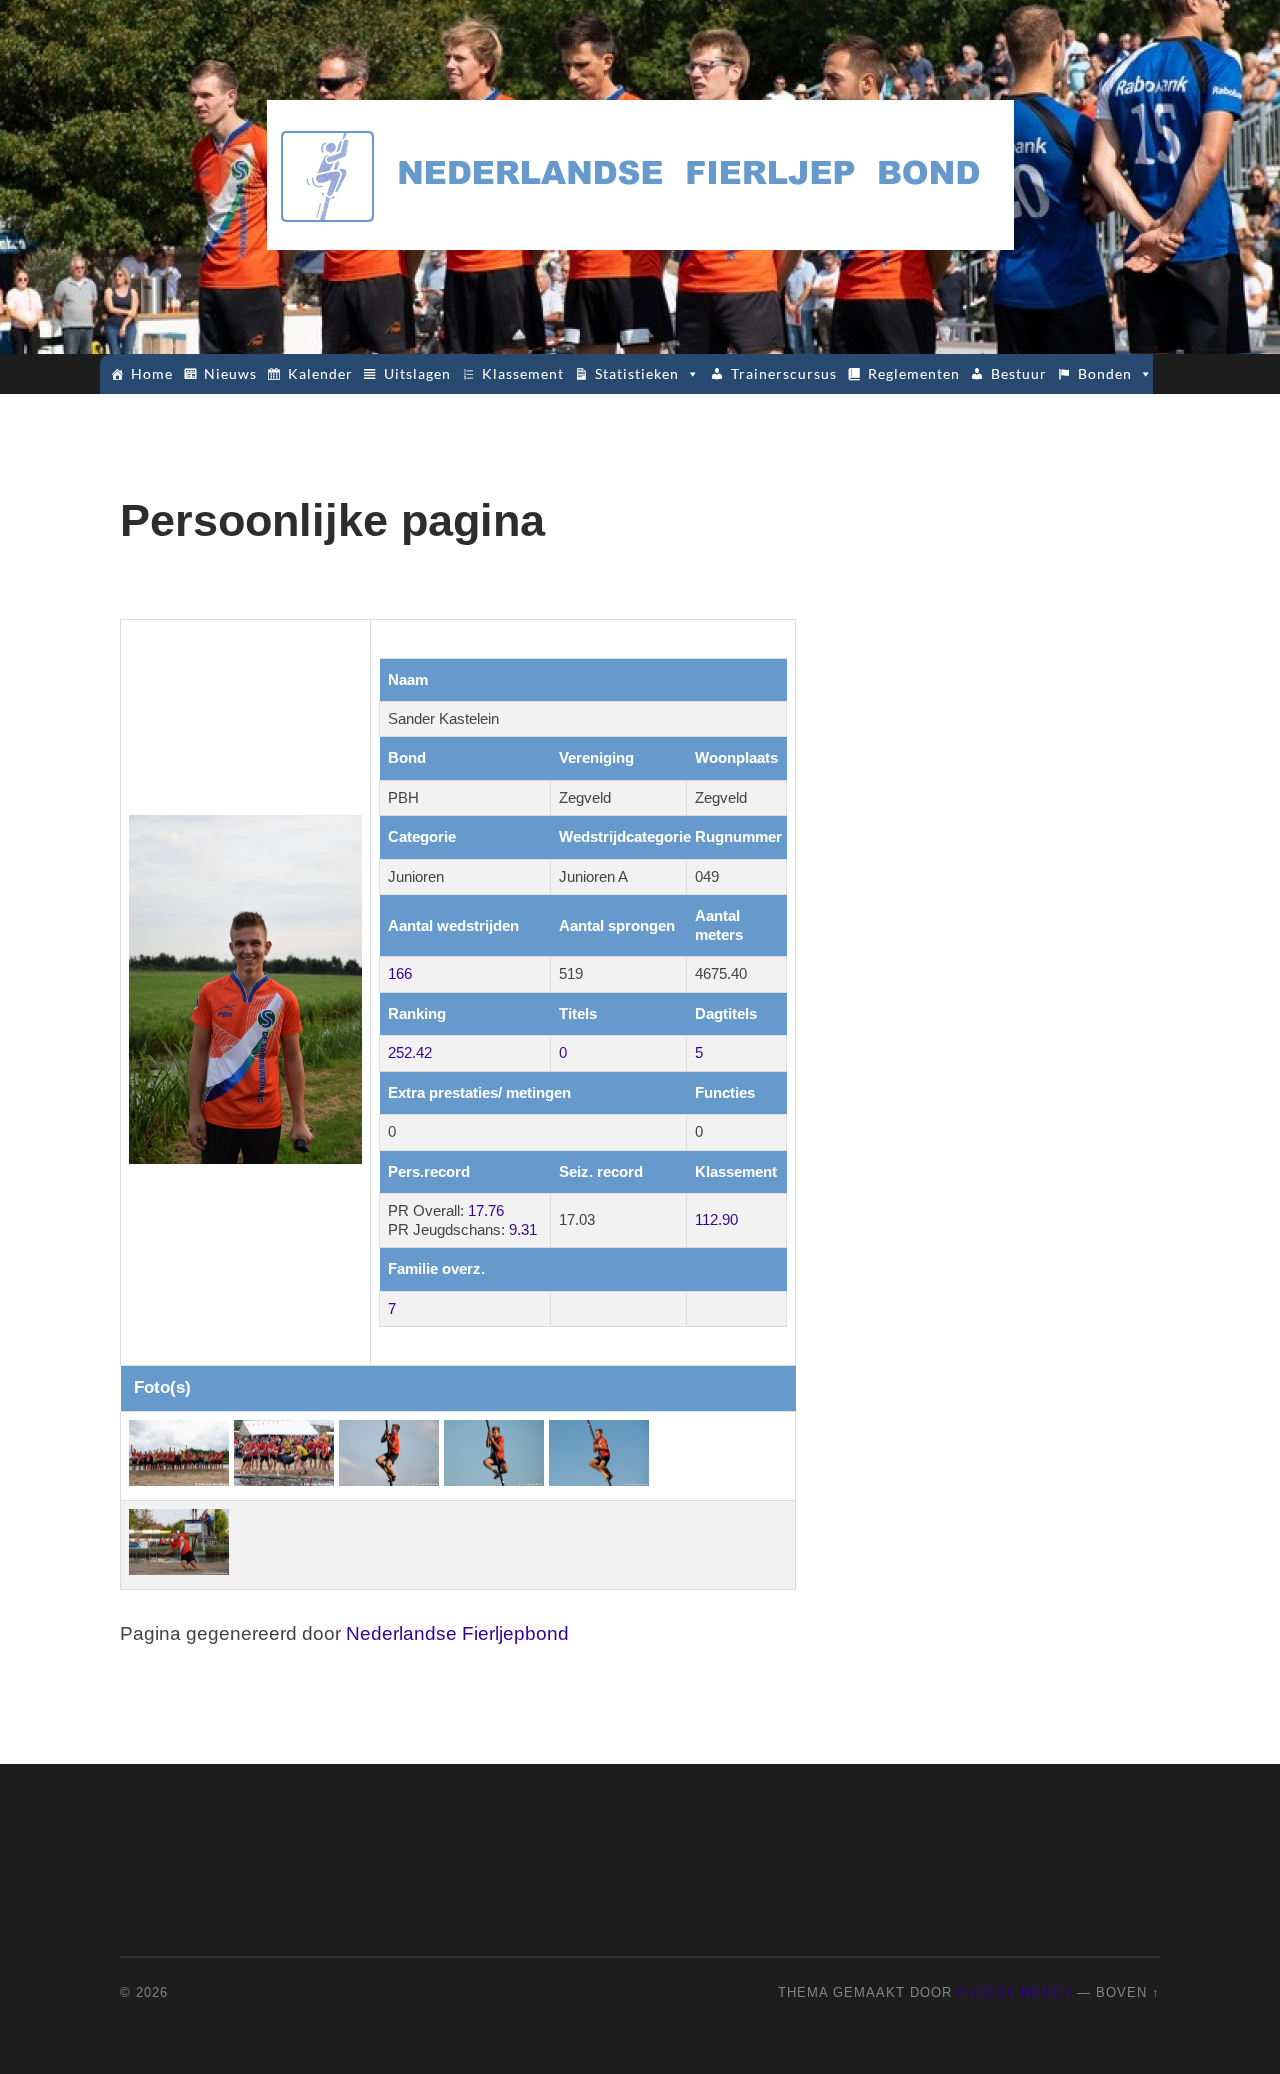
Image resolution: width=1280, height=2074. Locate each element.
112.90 (716, 1219)
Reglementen (914, 373)
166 (400, 973)
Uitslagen (417, 373)
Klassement (523, 373)
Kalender (320, 373)
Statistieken (637, 373)
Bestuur (1019, 373)
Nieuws (230, 373)
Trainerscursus (784, 373)
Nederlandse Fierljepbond (457, 1633)
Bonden (1105, 373)
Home (152, 373)
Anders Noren (1014, 1992)
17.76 (486, 1210)
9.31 (523, 1229)
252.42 (410, 1052)
